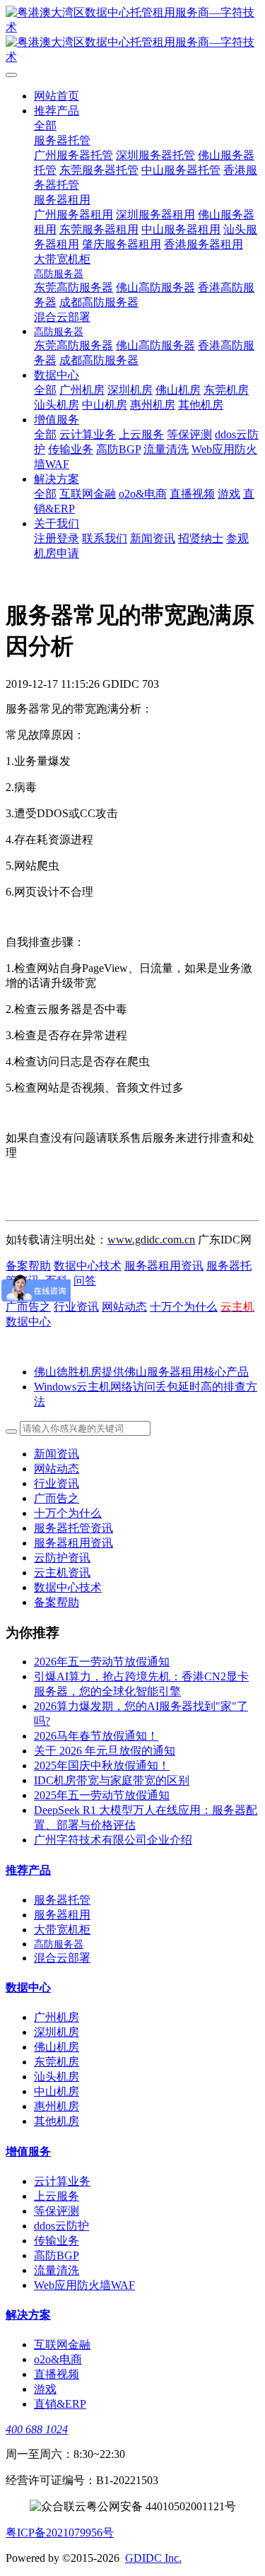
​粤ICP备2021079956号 (60, 2533)
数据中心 (28, 1322)
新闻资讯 (57, 1454)
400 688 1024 (37, 2429)
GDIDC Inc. (153, 2558)
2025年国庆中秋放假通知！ (102, 1766)
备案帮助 (28, 1266)
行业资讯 (76, 1307)
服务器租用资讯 (164, 1266)
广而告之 (28, 1307)
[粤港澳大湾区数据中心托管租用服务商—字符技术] (132, 35)
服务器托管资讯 (73, 1528)
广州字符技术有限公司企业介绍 (113, 1840)
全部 (45, 125)
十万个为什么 (184, 1307)
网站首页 (57, 96)
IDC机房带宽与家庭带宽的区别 (112, 1780)
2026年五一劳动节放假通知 (102, 1662)
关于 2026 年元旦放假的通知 (105, 1751)
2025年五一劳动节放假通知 (102, 1795)
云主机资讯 (62, 1573)
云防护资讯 (62, 1558)
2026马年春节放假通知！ (96, 1736)
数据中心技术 (88, 1266)
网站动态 (124, 1307)
